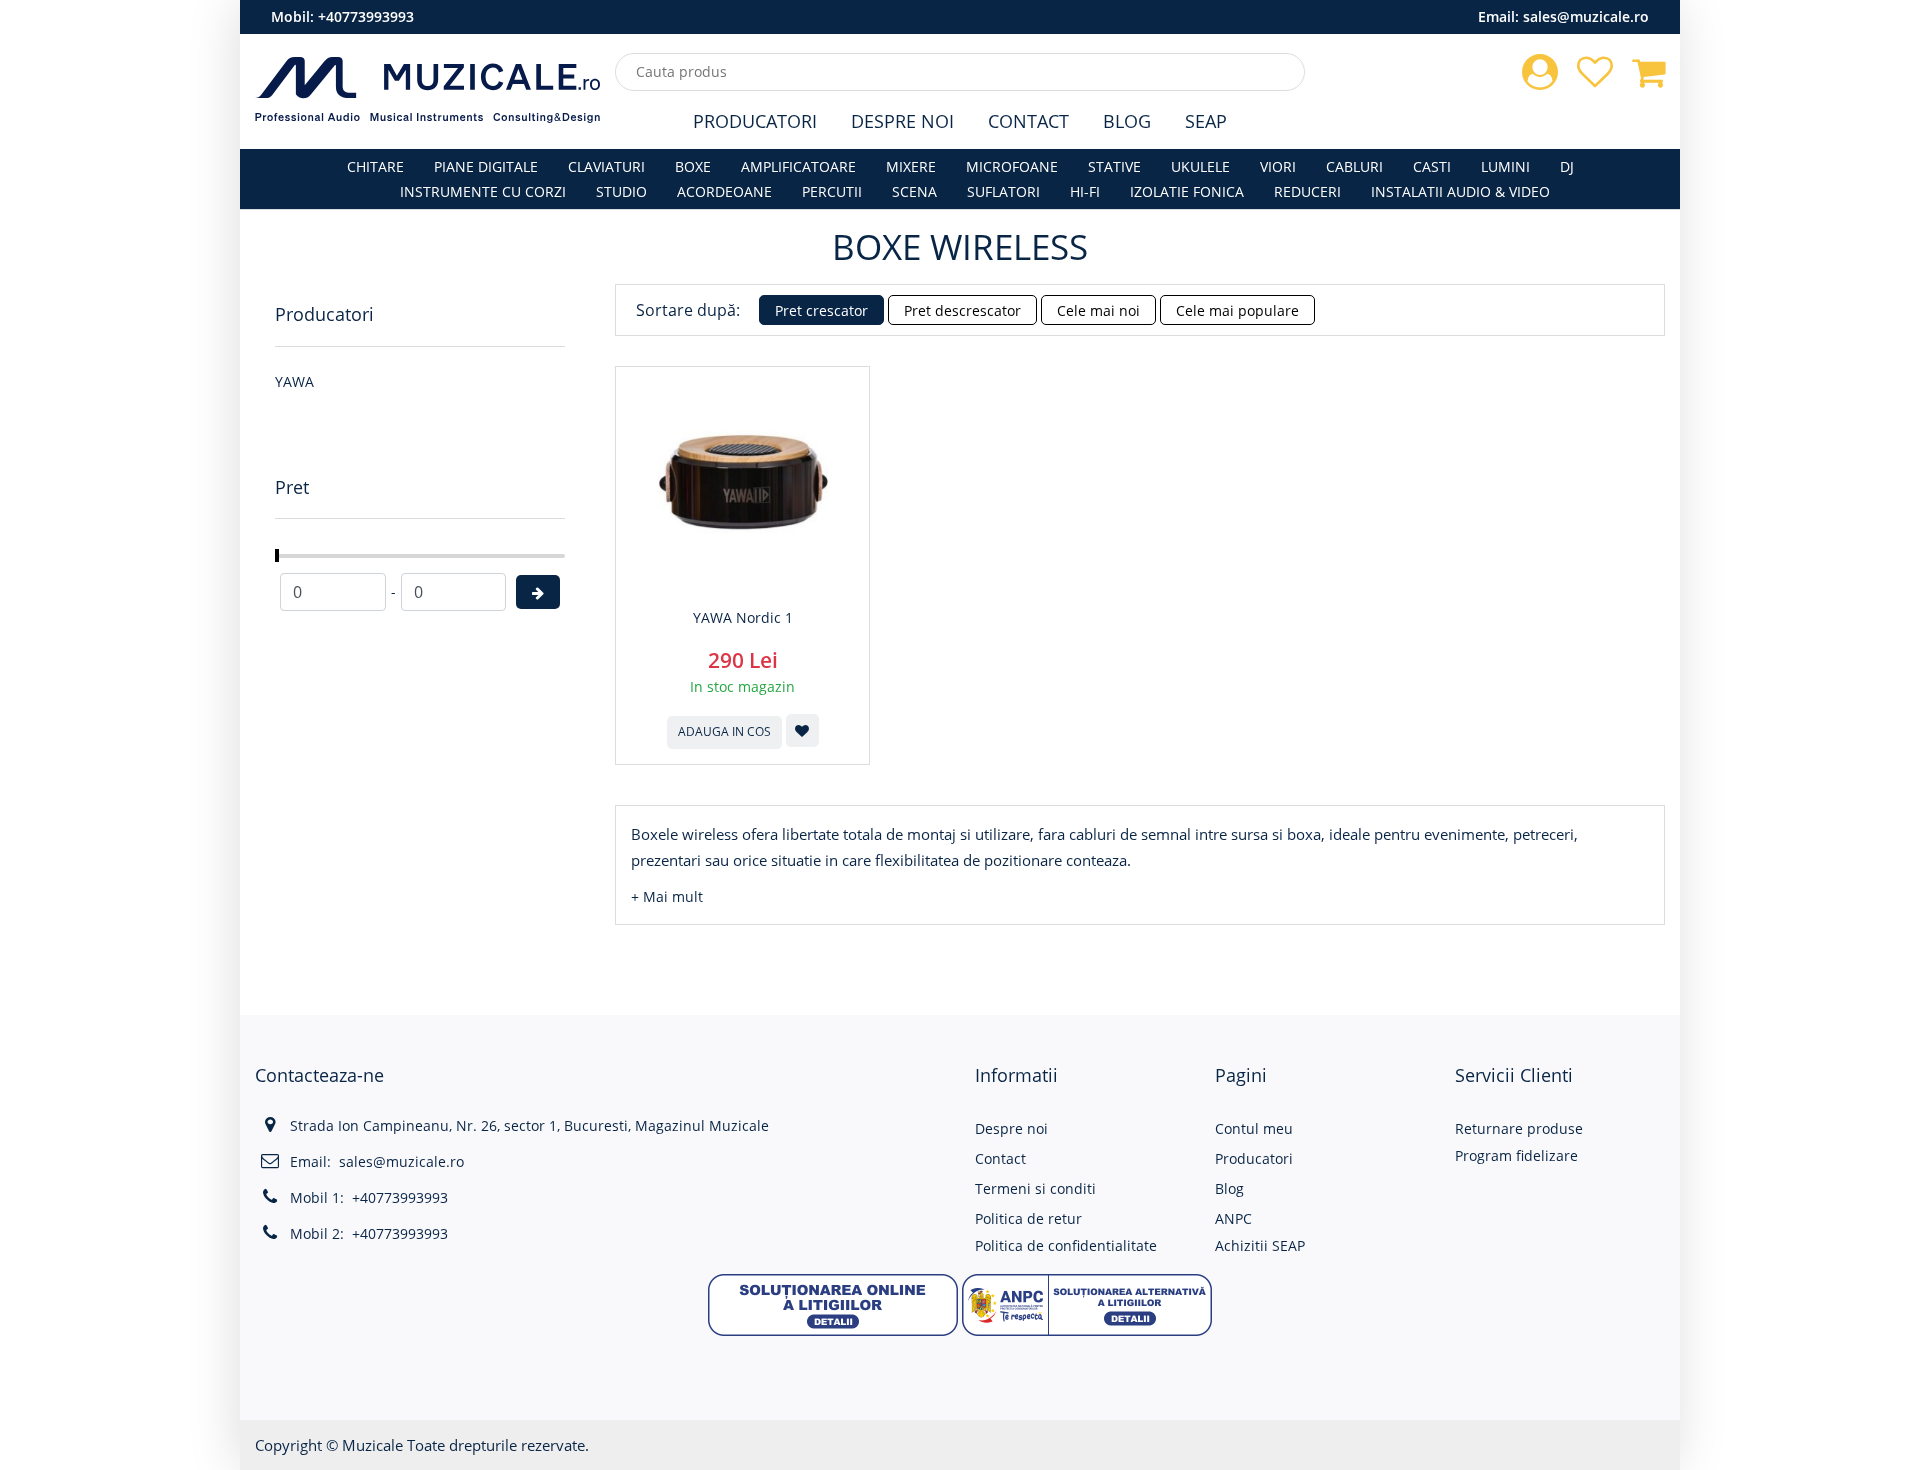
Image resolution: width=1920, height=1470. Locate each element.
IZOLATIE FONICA (1187, 191)
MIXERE (911, 166)
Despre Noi (902, 121)
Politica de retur (1028, 1218)
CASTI (1432, 166)
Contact (1028, 121)
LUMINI (1505, 166)
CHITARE (375, 166)
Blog (1127, 121)
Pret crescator (821, 310)
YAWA (294, 381)
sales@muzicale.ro (1586, 16)
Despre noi (1011, 1128)
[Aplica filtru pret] (538, 592)
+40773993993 (366, 16)
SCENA (914, 191)
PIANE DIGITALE (486, 166)
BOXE (693, 166)
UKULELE (1200, 166)
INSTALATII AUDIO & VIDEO (1460, 191)
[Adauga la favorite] (802, 730)
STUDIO (621, 191)
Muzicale (372, 1445)
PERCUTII (832, 191)
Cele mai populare (1237, 310)
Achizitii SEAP (1260, 1245)
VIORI (1278, 166)
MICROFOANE (1012, 166)
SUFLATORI (1003, 191)
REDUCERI (1307, 191)
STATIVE (1114, 166)
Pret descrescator (962, 310)
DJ (1567, 166)
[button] (667, 896)
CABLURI (1354, 166)
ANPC (1233, 1218)
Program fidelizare (1516, 1155)
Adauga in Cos (724, 731)
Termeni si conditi (1035, 1188)
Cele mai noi (1098, 310)
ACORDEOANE (724, 191)
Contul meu (1254, 1128)
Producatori (755, 121)
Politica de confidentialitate (1066, 1245)
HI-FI (1085, 191)
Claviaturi (606, 166)
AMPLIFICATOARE (798, 166)
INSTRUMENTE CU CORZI (483, 191)
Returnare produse (1519, 1128)
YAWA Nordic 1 (743, 618)
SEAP (1206, 121)
